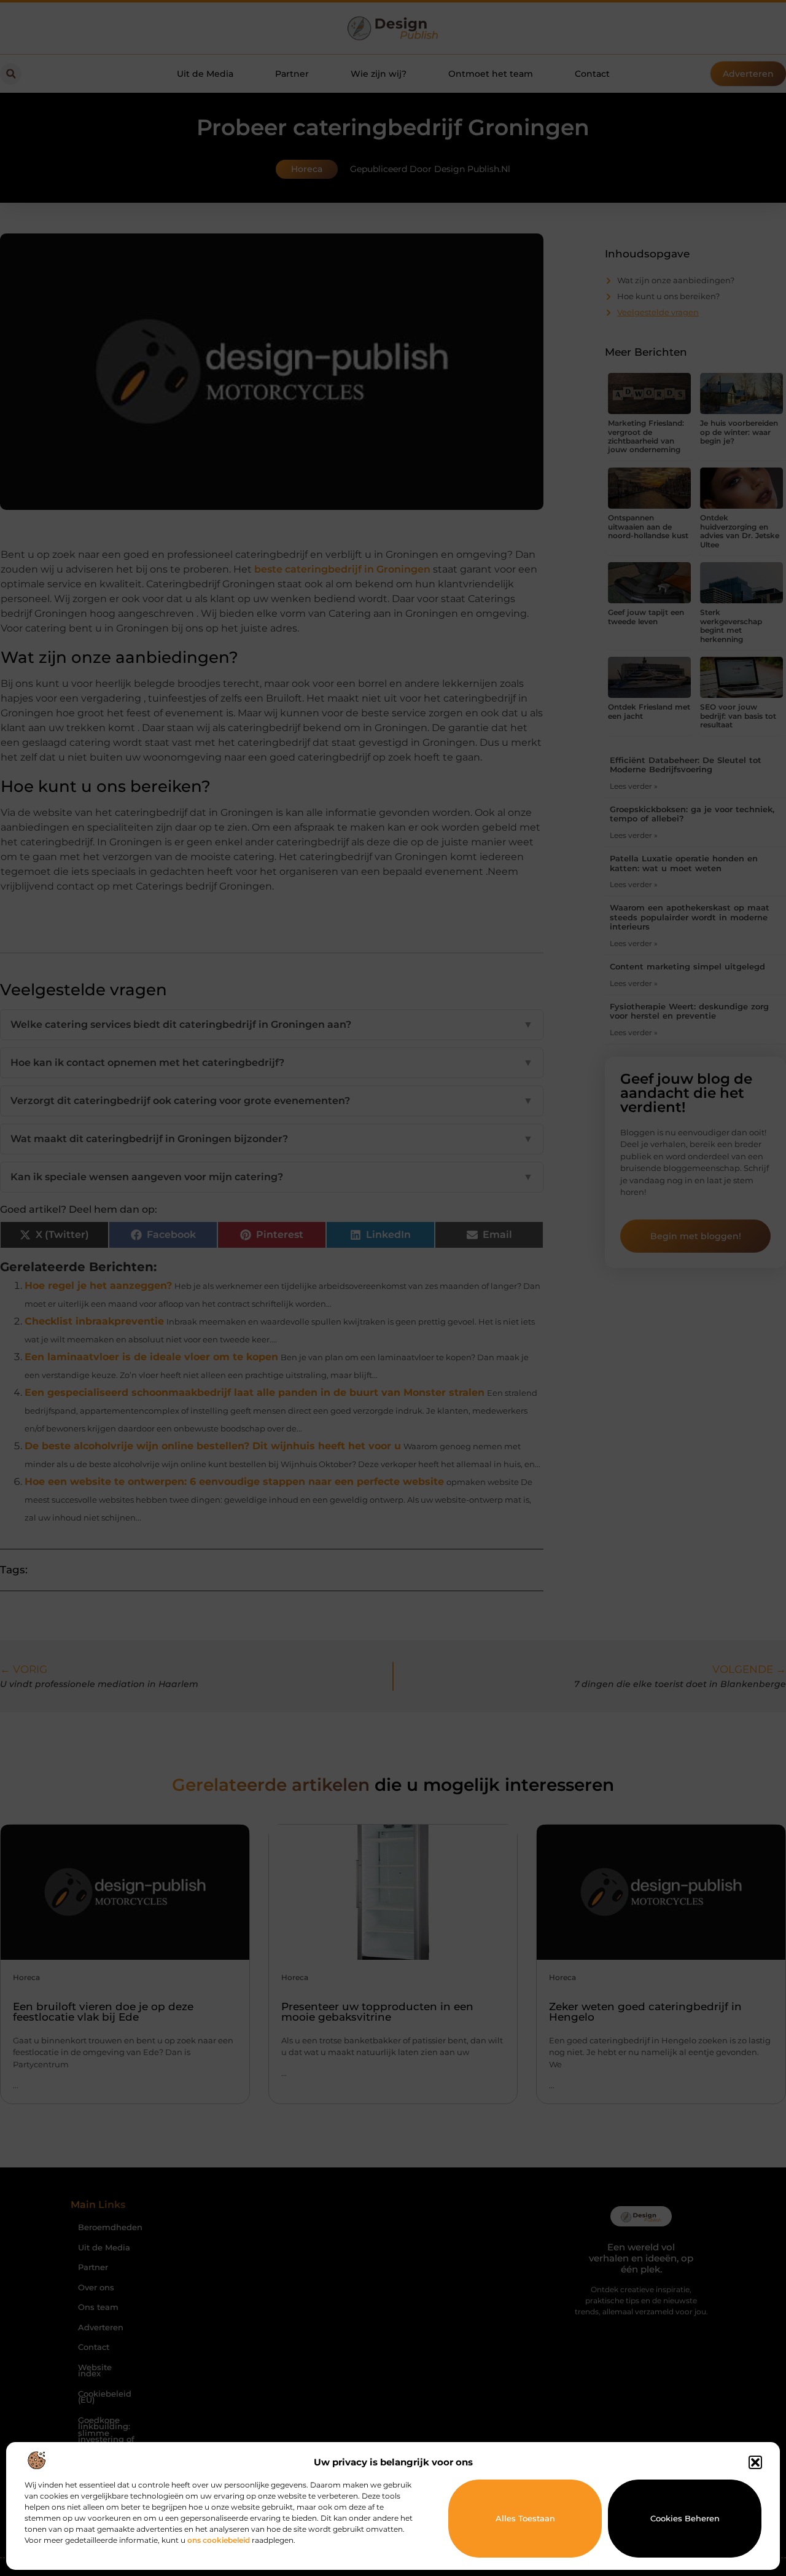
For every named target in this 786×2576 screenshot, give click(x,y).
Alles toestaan (525, 2518)
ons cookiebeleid (219, 2540)
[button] (755, 2462)
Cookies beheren (685, 2518)
